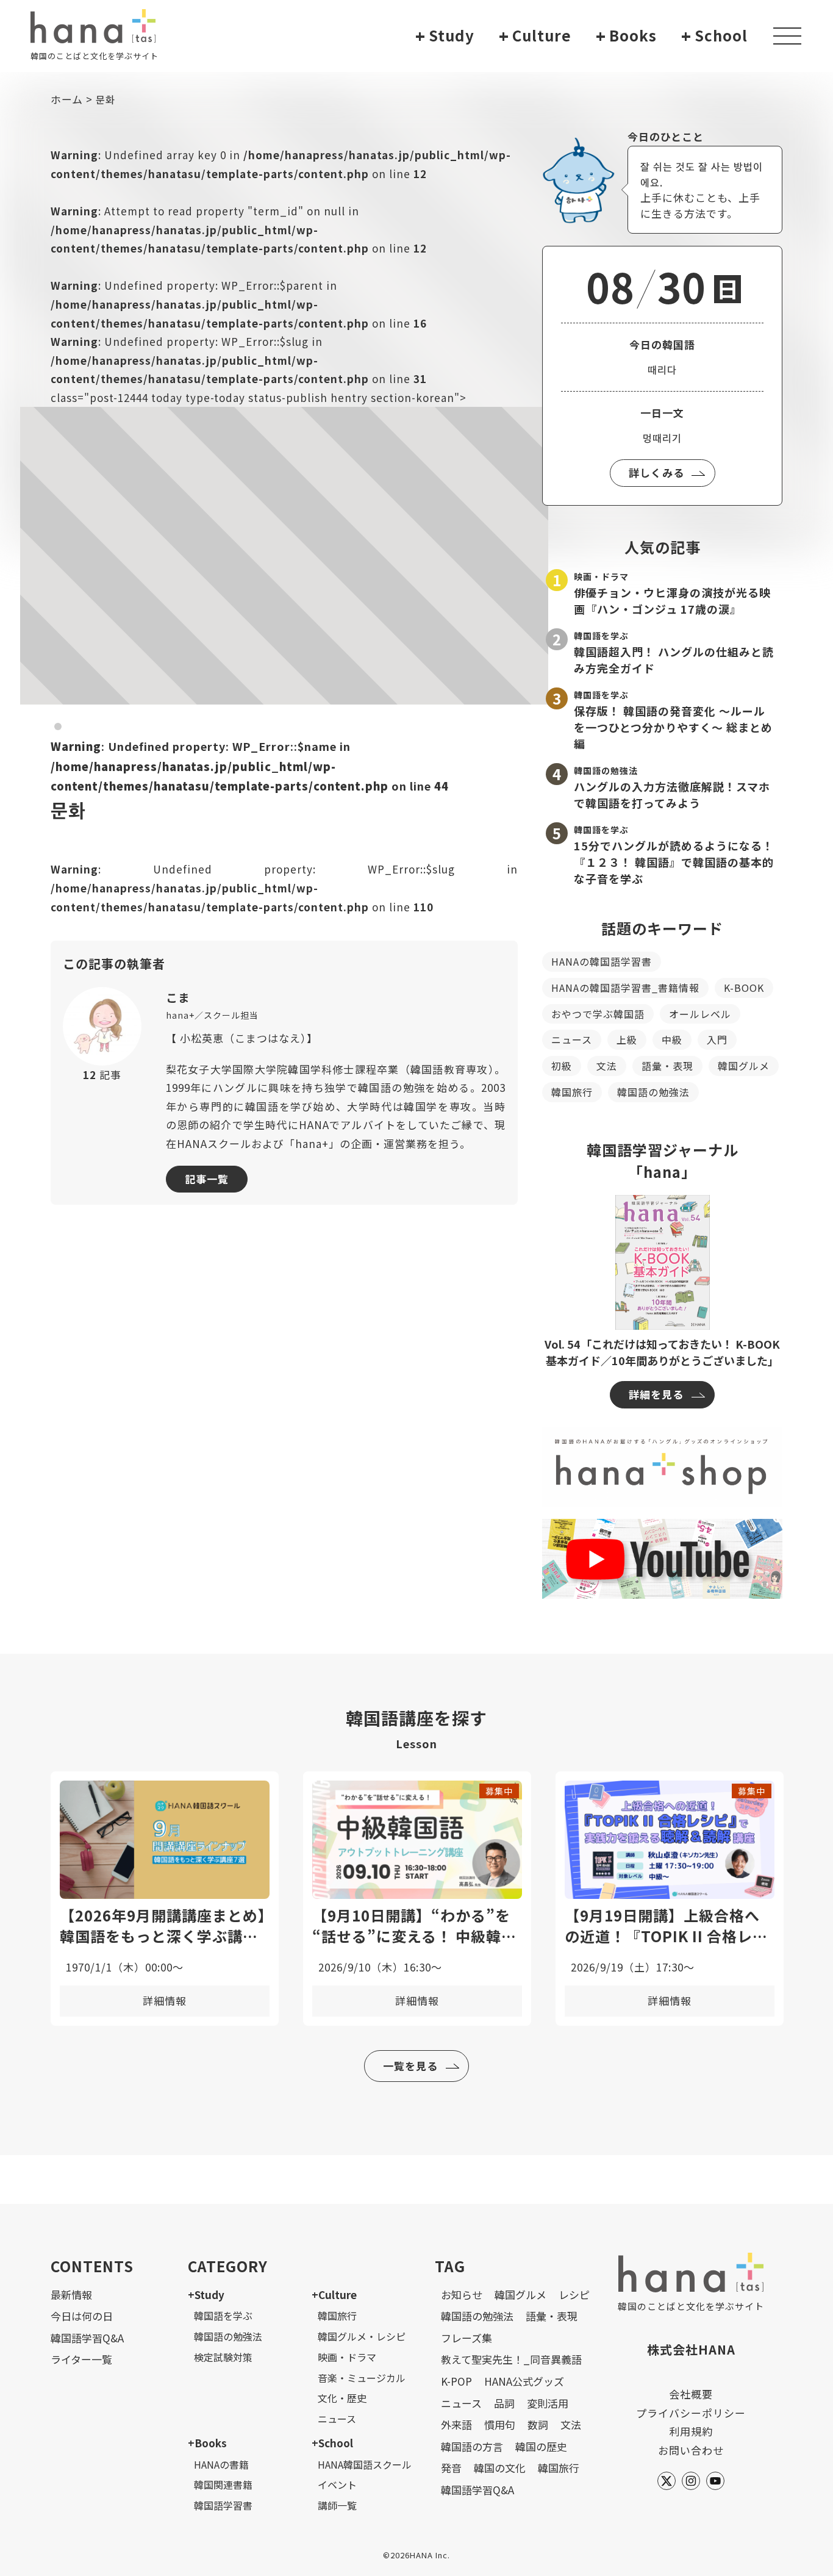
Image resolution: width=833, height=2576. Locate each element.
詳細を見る (656, 1394)
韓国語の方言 (472, 2446)
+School (332, 2443)
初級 (562, 1066)
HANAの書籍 (221, 2464)
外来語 (456, 2424)
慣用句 (500, 2424)
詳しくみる (656, 472)
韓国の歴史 (541, 2446)
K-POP (456, 2381)
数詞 (538, 2424)
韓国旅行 (572, 1092)
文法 (607, 1066)
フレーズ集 (467, 2338)
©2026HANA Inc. (416, 2555)
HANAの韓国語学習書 (602, 961)
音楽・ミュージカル (362, 2378)
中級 (672, 1039)
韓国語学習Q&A (87, 2338)
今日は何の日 (82, 2316)
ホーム (67, 99)
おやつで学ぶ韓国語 (598, 1014)
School (714, 36)
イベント (337, 2485)
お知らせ (462, 2294)
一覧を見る (410, 2066)
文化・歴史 (342, 2398)
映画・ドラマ (347, 2357)
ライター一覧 (81, 2359)
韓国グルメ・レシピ (362, 2336)
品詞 (504, 2403)
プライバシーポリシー (691, 2413)
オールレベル (700, 1014)
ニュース (572, 1039)
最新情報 (71, 2294)
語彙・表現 (667, 1066)
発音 (451, 2468)
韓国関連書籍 (223, 2485)
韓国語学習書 (223, 2505)
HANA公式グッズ (524, 2381)
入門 (717, 1039)
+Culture (334, 2294)
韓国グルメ (744, 1066)
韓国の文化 (500, 2468)
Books (626, 36)
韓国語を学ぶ (223, 2316)
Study (445, 36)
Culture (535, 36)
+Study (206, 2294)
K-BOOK (744, 988)
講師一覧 (337, 2505)
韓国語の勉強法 (653, 1092)
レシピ (574, 2294)
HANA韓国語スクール (365, 2464)
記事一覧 (207, 1179)
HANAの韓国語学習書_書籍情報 (625, 988)
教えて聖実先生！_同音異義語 (511, 2359)
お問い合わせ (691, 2450)
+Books (207, 2443)
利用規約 (691, 2431)
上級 (627, 1039)
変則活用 (548, 2403)
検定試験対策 (223, 2357)
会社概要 (691, 2394)
